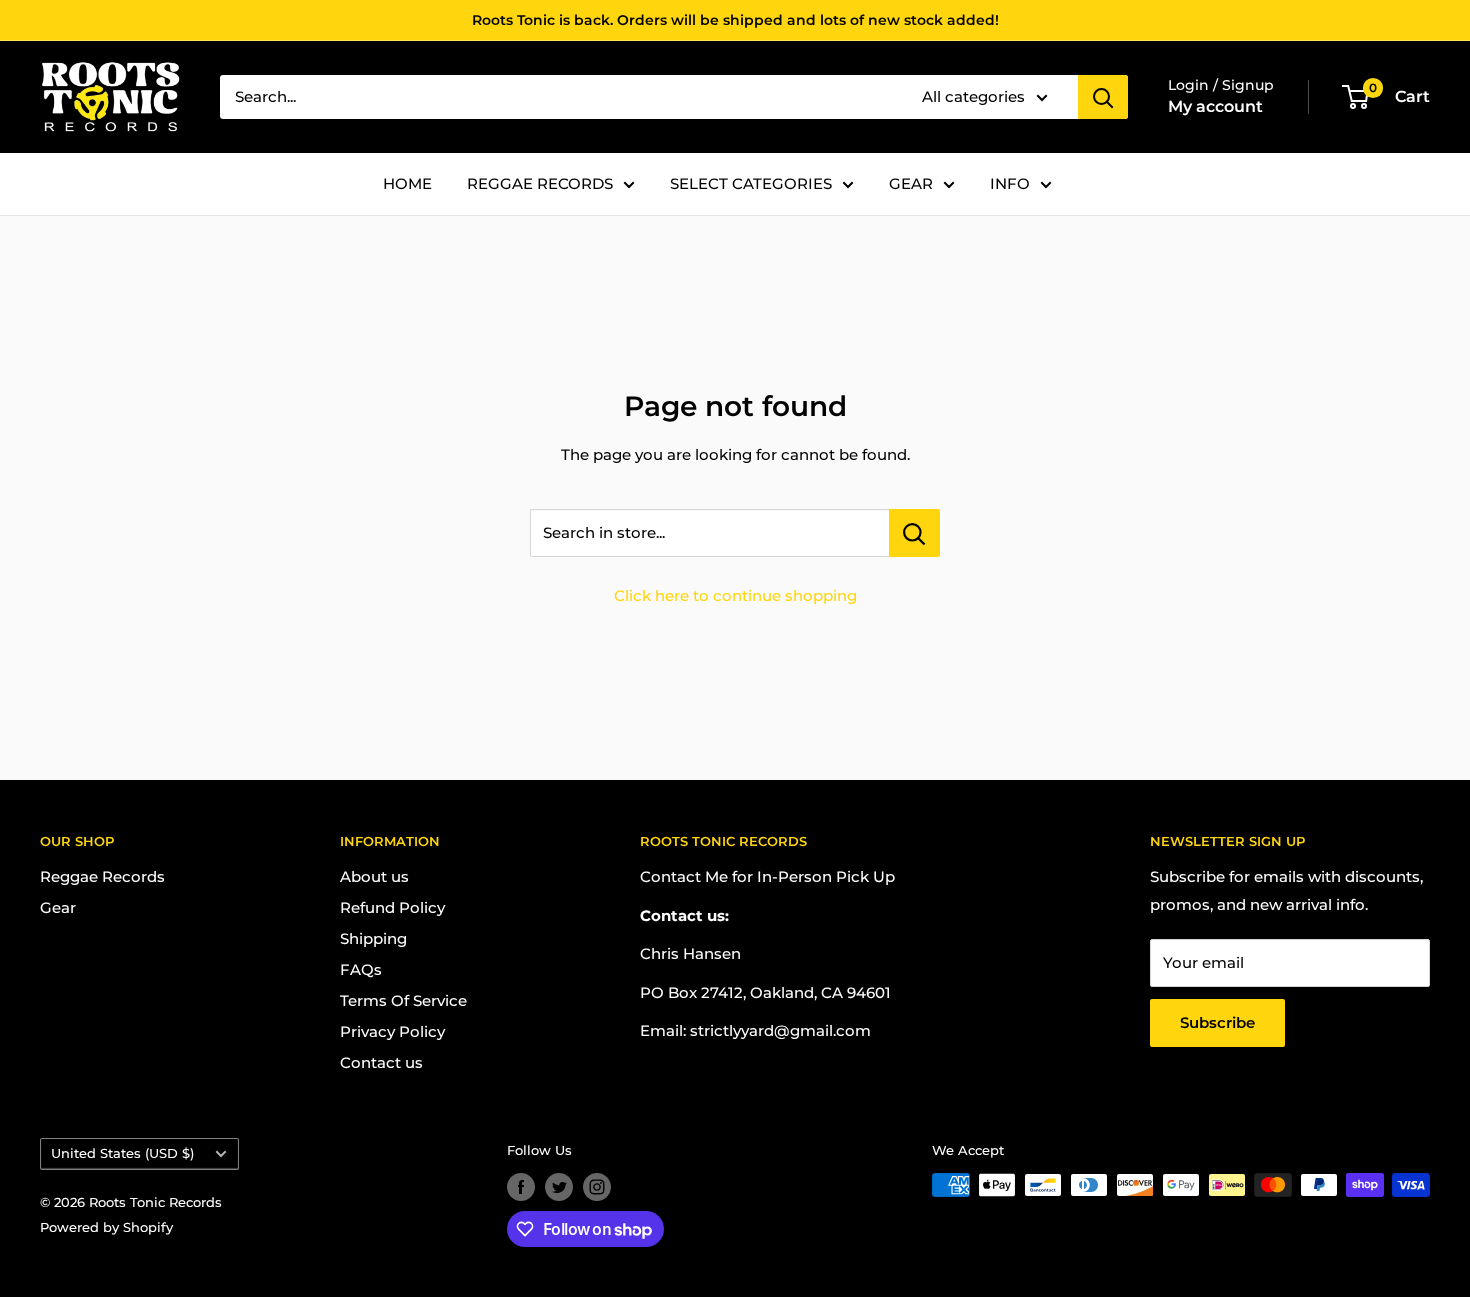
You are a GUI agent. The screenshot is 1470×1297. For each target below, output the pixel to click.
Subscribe (1217, 1022)
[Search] (1103, 97)
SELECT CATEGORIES (751, 183)
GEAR (911, 183)
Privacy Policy (392, 1031)
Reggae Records (102, 876)
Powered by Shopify (106, 1227)
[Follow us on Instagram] (597, 1187)
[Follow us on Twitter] (559, 1187)
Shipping (373, 938)
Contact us (381, 1062)
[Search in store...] (914, 533)
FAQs (361, 969)
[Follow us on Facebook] (521, 1187)
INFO (1010, 183)
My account (1215, 106)
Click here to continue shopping (735, 595)
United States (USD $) (122, 1153)
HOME (407, 183)
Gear (58, 907)
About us (374, 876)
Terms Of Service (403, 1000)
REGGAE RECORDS (540, 183)
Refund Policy (392, 907)
